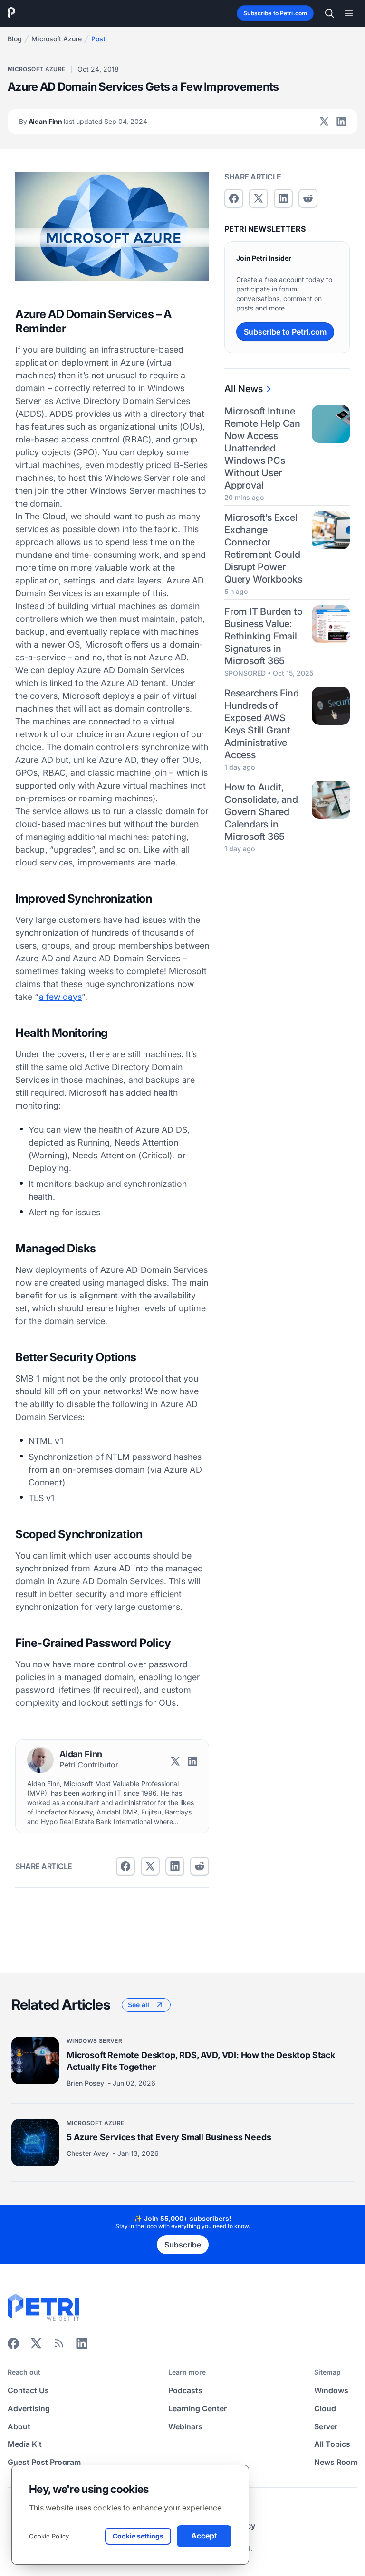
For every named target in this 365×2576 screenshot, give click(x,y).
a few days (61, 997)
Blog (15, 39)
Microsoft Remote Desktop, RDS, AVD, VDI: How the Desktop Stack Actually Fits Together (201, 2061)
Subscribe (183, 2245)
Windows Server (94, 2041)
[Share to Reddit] (200, 1866)
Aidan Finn (83, 121)
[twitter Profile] (324, 122)
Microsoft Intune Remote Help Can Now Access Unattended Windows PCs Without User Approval (262, 448)
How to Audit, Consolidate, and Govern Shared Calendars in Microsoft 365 (261, 812)
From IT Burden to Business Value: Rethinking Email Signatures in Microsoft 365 (264, 636)
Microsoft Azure (57, 39)
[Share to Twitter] (150, 1866)
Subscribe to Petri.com (275, 13)
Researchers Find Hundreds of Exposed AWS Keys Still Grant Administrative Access (262, 724)
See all (139, 2005)
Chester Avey (89, 2153)
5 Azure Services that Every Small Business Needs (169, 2137)
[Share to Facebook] (125, 1866)
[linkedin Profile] (341, 122)
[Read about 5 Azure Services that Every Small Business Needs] (35, 2143)
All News (244, 389)
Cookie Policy (49, 2536)
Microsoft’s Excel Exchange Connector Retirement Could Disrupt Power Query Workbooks (263, 548)
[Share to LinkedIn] (82, 2346)
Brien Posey (86, 2083)
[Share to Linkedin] (175, 1866)
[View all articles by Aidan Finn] (40, 1760)
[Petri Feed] (59, 2346)
